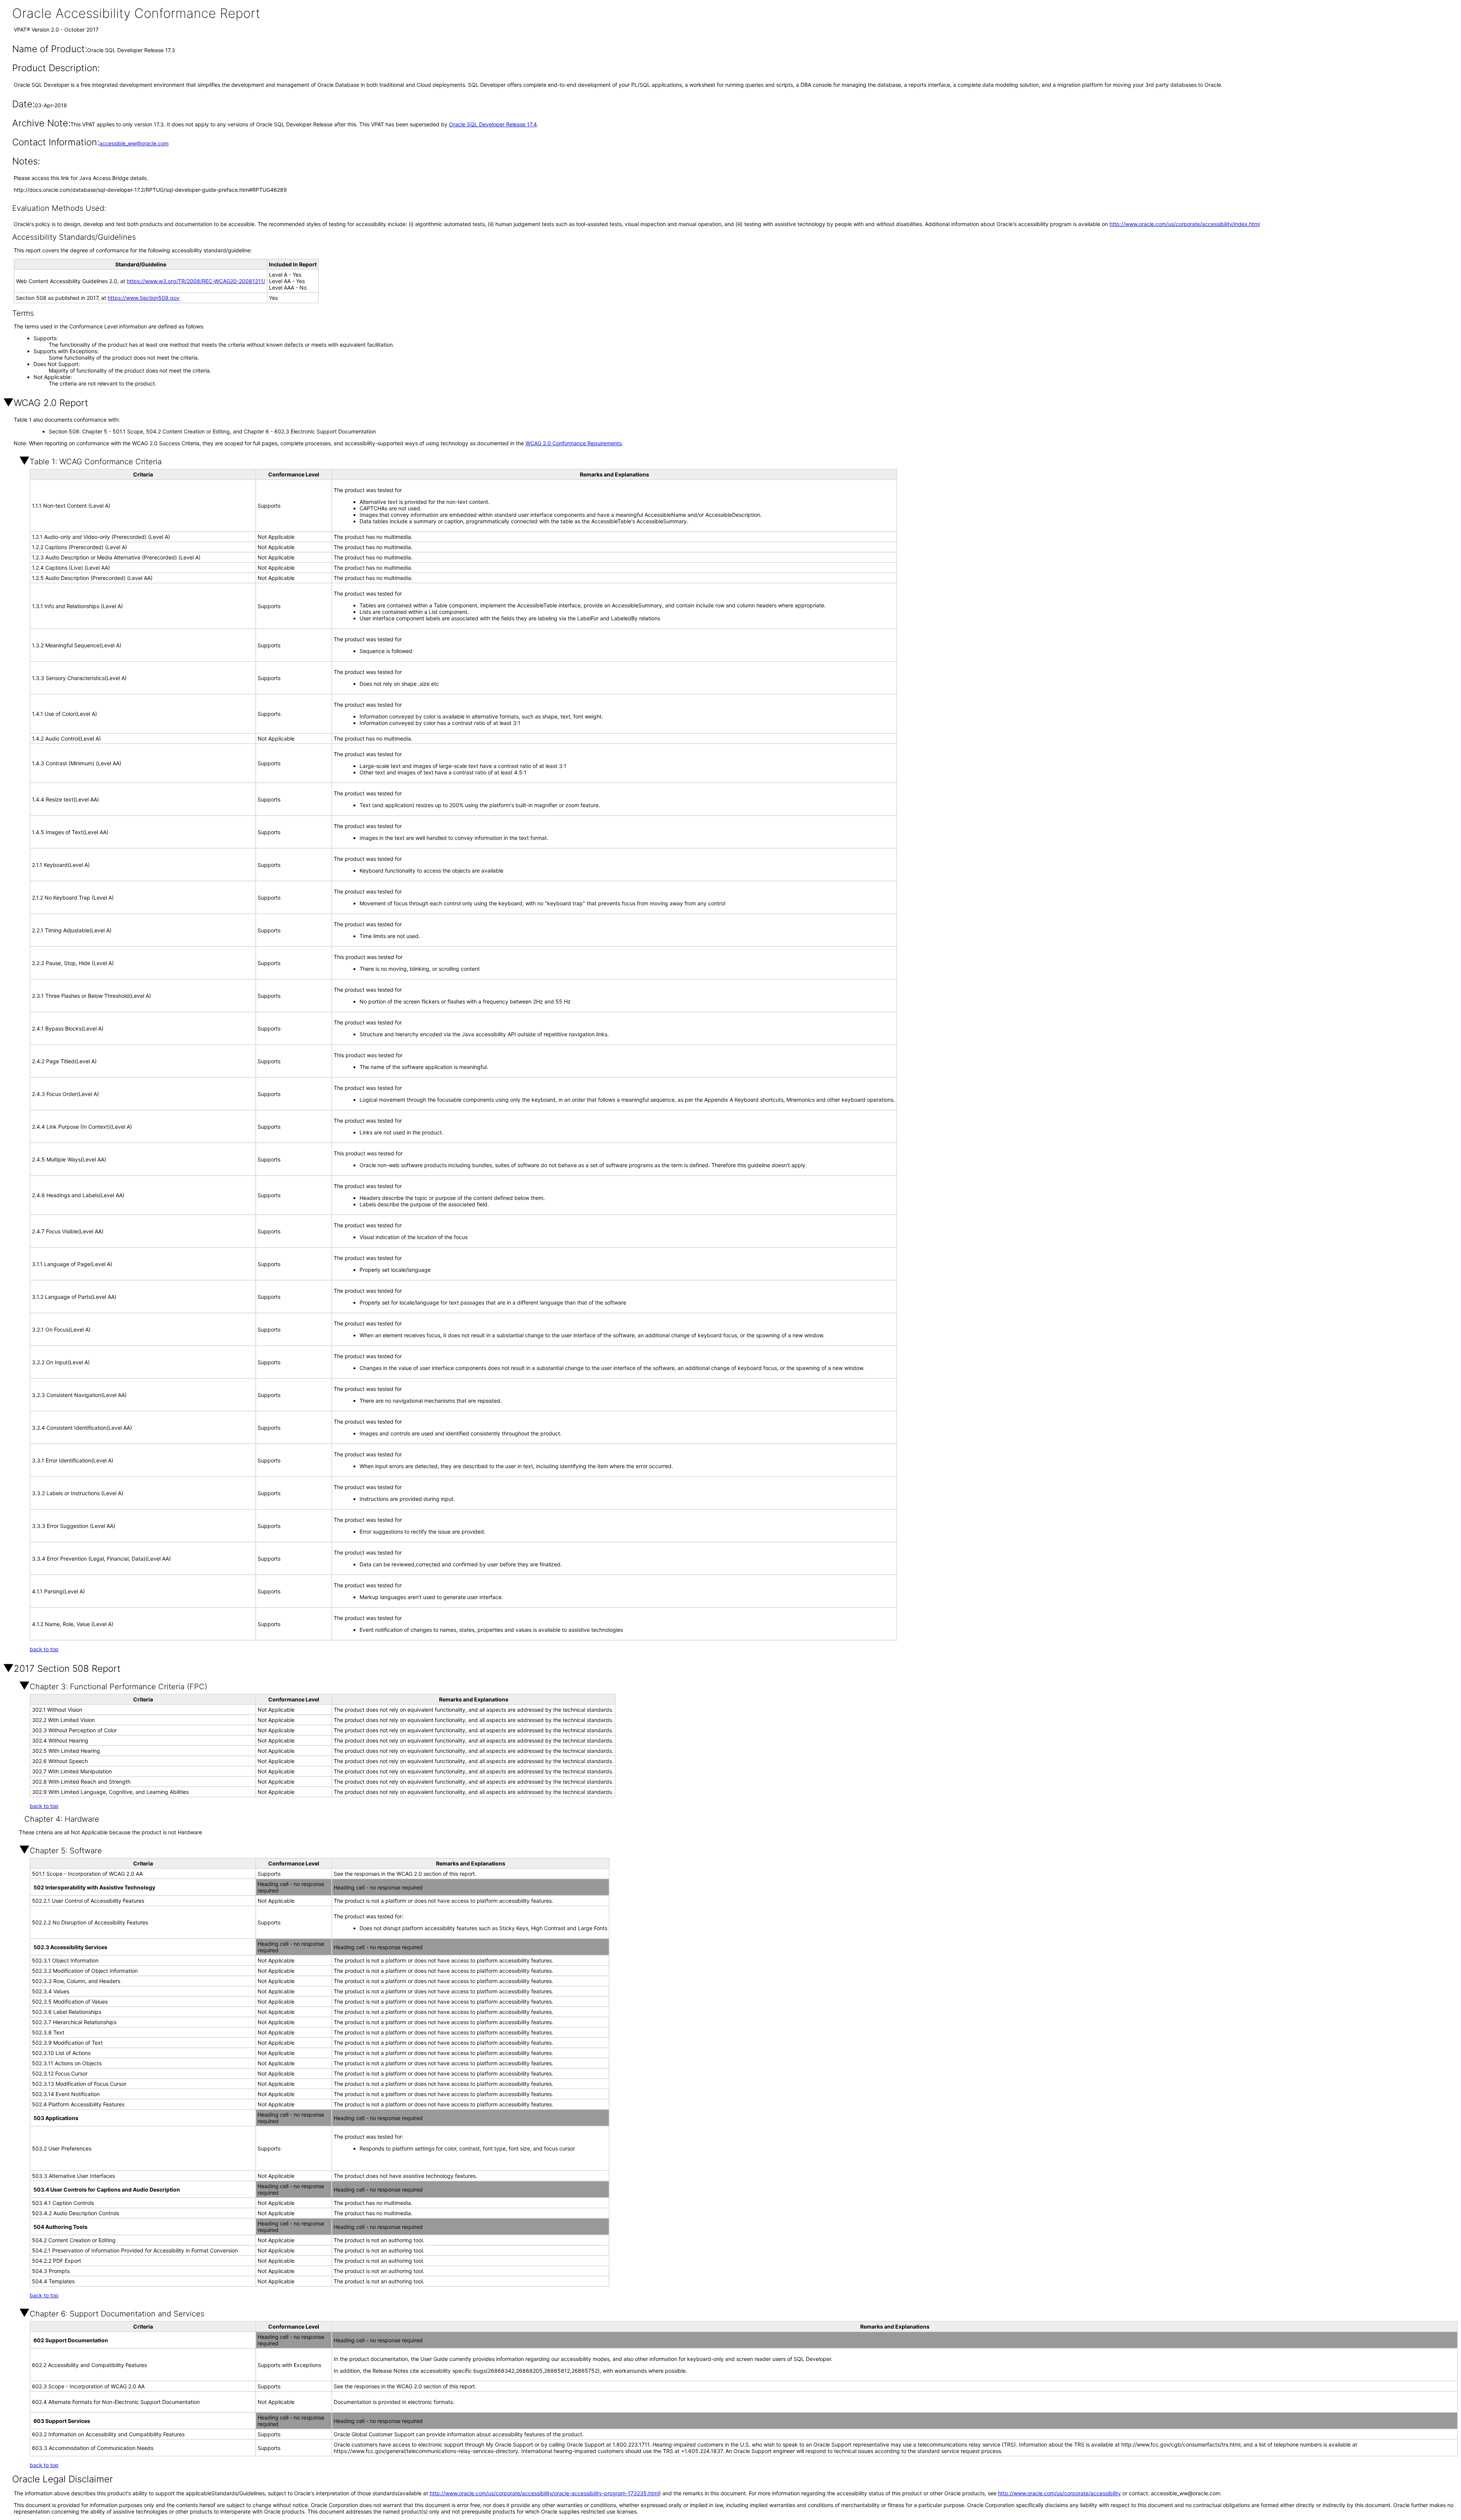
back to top (44, 1649)
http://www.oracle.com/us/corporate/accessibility (1059, 2493)
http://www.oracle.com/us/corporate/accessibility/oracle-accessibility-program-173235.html (544, 2493)
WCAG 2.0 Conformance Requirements (574, 443)
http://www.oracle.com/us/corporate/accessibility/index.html (1185, 224)
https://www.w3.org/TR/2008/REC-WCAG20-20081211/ (196, 281)
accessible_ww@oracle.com (134, 143)
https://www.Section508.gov (144, 298)
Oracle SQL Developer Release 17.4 (493, 124)
